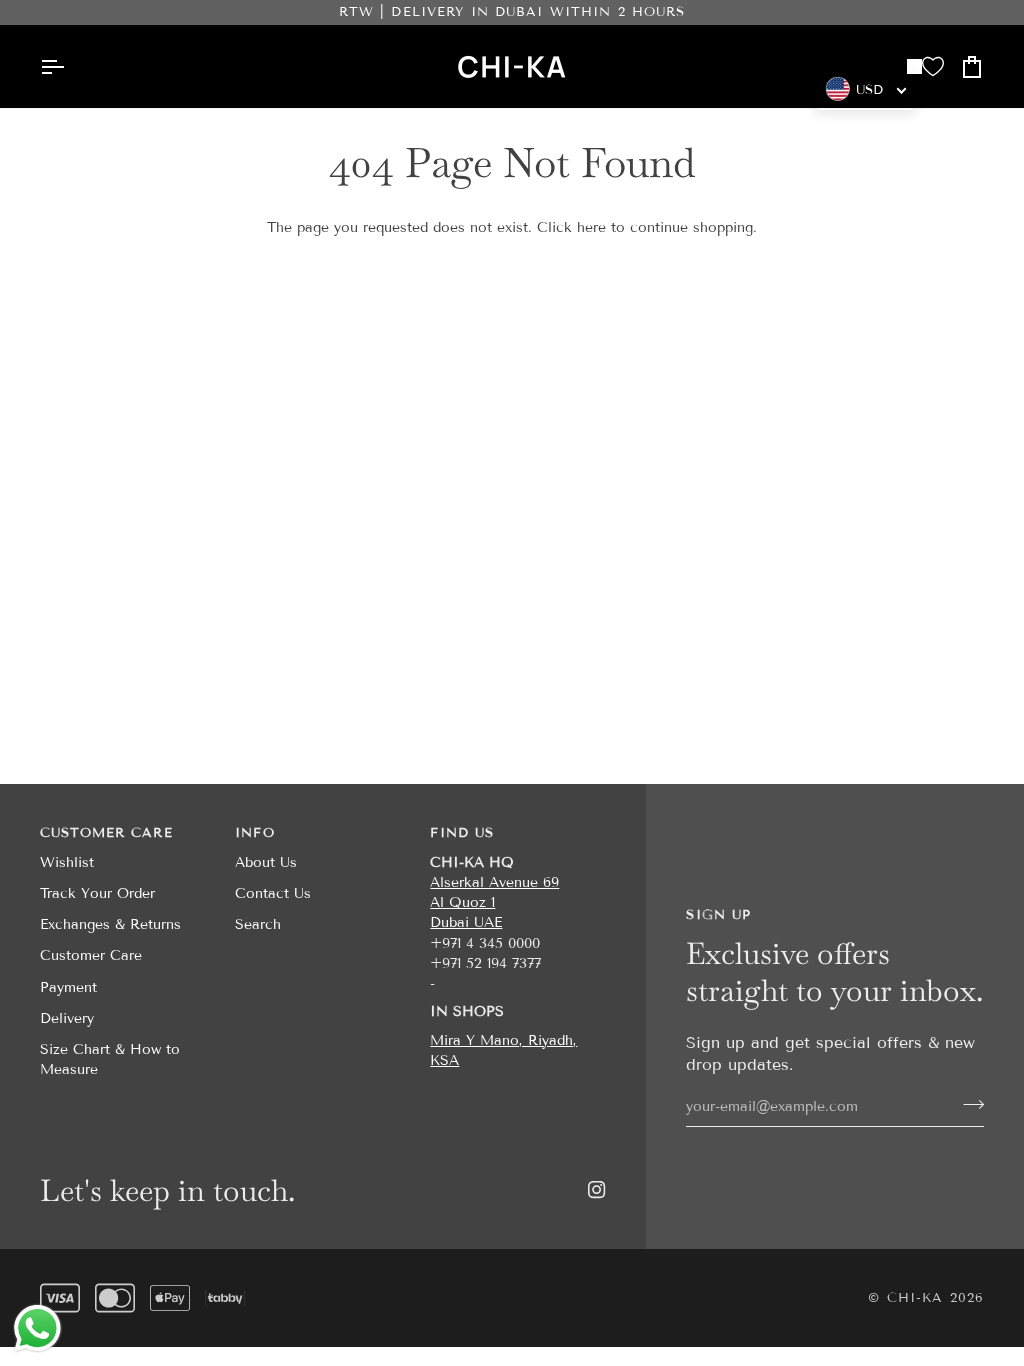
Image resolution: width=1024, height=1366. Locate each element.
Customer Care (91, 955)
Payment (68, 987)
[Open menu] (60, 66)
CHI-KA (915, 1298)
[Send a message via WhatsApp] (37, 1328)
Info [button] (255, 833)
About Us (266, 862)
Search (258, 924)
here (591, 227)
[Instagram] (597, 1190)
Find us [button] (462, 833)
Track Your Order (97, 893)
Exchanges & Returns (110, 924)
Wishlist (67, 862)
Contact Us (273, 893)
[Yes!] (967, 1104)
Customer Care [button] (106, 833)
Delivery (67, 1018)
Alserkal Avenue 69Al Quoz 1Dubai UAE (494, 903)
